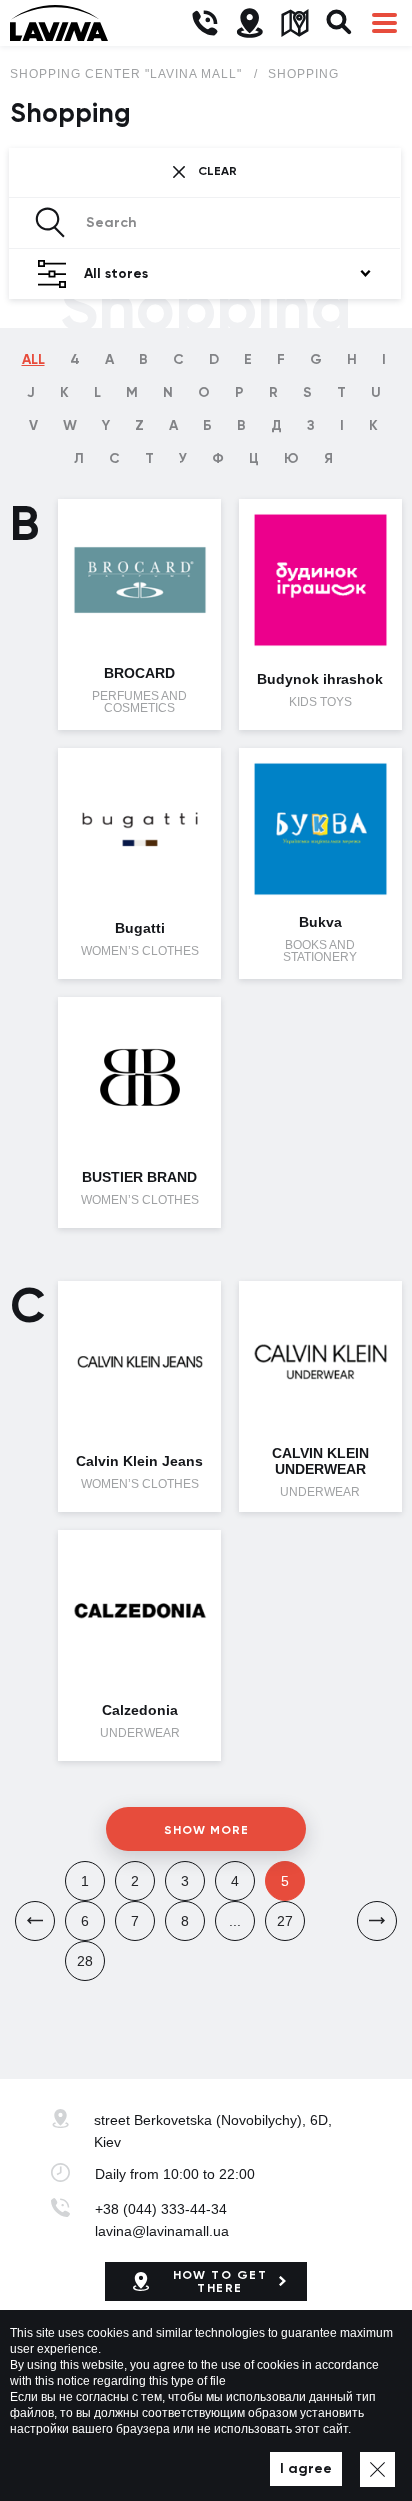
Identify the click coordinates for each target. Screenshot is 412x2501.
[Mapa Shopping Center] (294, 23)
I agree (306, 2468)
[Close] (377, 2469)
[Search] (339, 23)
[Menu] (384, 23)
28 (85, 1961)
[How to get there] (249, 23)
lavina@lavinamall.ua (162, 2231)
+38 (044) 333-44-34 (161, 2209)
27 (285, 1921)
